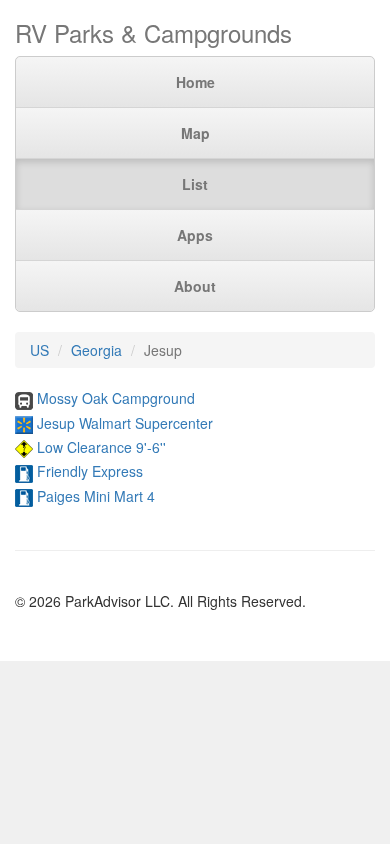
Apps (195, 235)
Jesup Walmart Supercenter (125, 423)
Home (195, 82)
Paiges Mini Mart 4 (96, 496)
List (195, 184)
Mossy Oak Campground (116, 398)
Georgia (96, 350)
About (195, 286)
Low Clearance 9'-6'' (101, 447)
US (39, 350)
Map (195, 133)
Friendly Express (90, 471)
